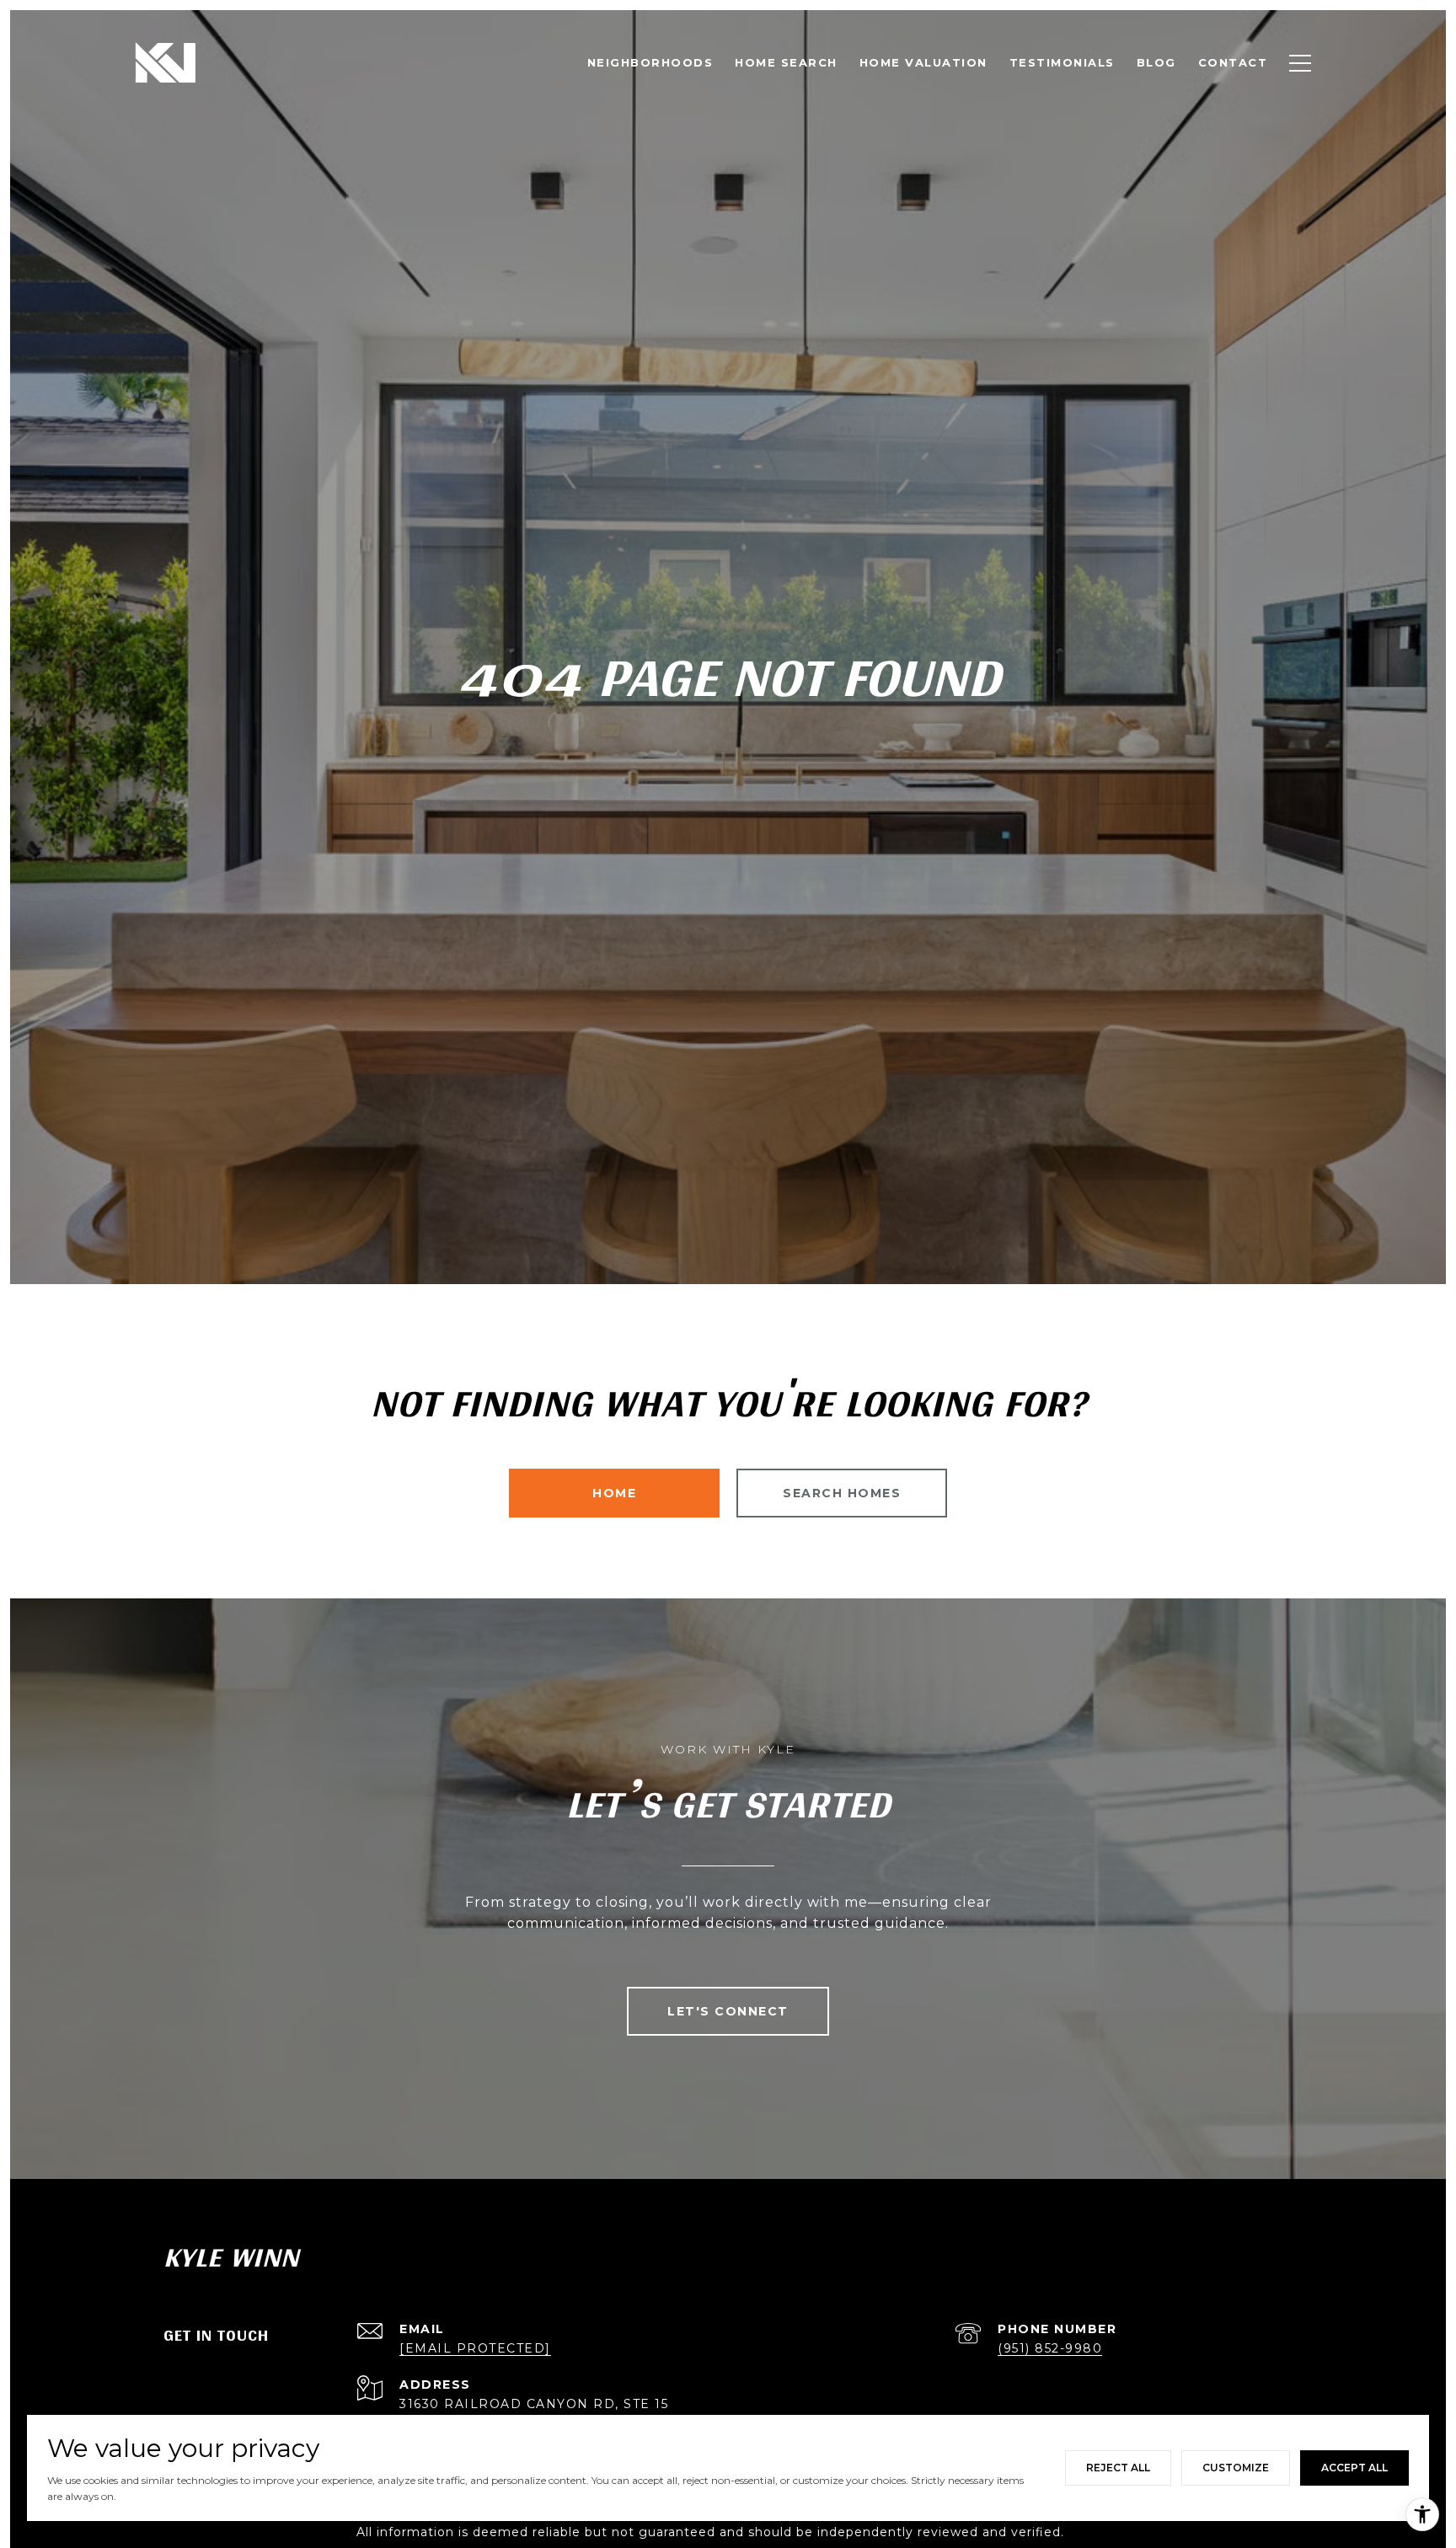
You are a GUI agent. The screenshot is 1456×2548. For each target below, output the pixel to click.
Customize (1236, 2468)
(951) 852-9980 (1050, 2348)
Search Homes (842, 1493)
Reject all (1118, 2468)
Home (614, 1493)
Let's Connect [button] (728, 2011)
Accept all (1354, 2468)
